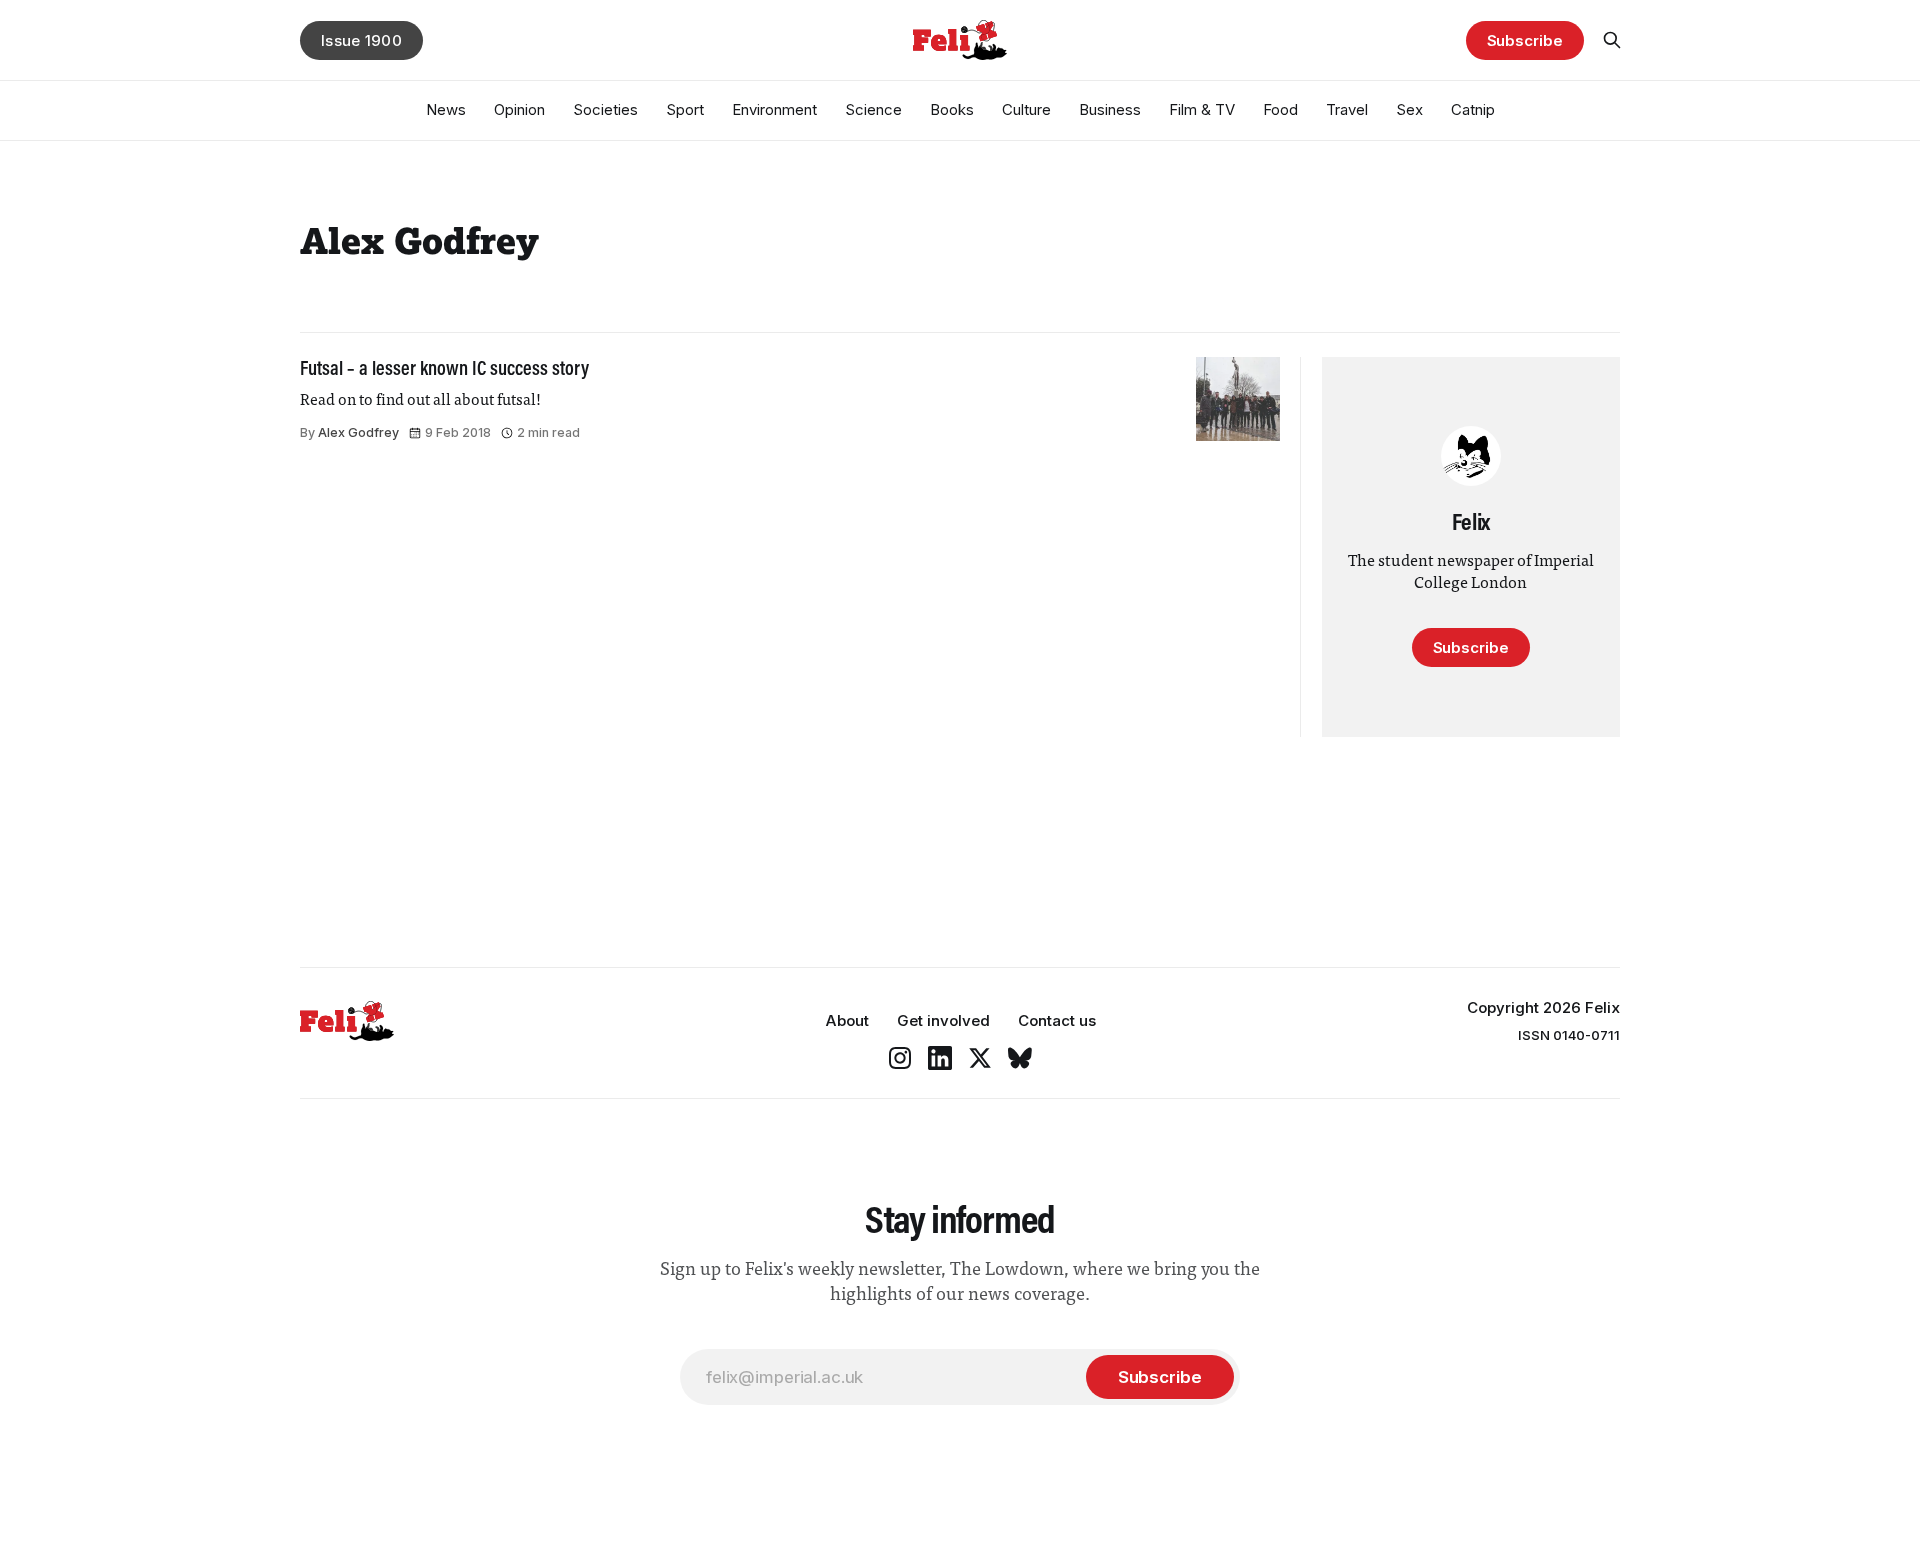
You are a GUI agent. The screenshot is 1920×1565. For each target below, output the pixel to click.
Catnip (1473, 109)
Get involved (943, 1020)
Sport (685, 109)
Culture (1026, 109)
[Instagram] (900, 1058)
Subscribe (1525, 40)
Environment (774, 109)
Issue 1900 (361, 40)
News (446, 109)
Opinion (519, 109)
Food (1280, 109)
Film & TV (1202, 109)
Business (1110, 109)
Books (952, 109)
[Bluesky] (1020, 1058)
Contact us (1057, 1020)
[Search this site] (1612, 40)
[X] (980, 1058)
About (847, 1020)
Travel (1347, 109)
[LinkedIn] (940, 1058)
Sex (1409, 109)
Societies (605, 109)
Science (873, 109)
